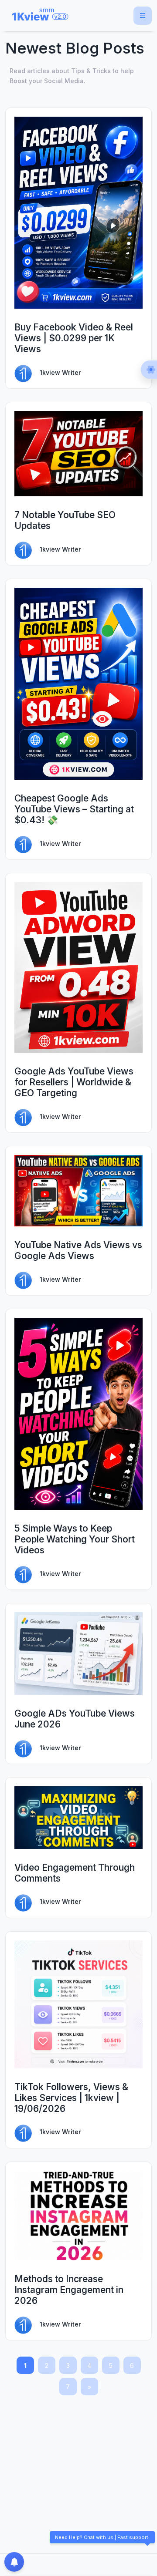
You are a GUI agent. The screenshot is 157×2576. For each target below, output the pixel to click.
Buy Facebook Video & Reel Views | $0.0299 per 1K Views (74, 338)
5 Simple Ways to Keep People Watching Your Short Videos (75, 1539)
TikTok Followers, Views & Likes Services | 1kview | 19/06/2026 (71, 2098)
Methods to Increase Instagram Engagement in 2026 (69, 2290)
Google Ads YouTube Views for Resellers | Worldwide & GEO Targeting (74, 1082)
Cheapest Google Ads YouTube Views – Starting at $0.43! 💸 (74, 809)
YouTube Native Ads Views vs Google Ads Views (78, 1250)
